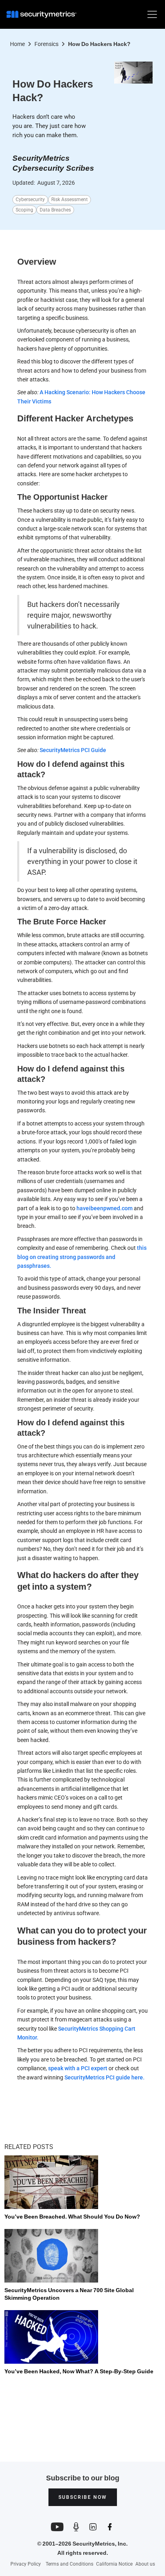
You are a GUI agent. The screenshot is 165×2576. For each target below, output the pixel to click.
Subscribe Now (83, 2497)
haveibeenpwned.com (105, 1208)
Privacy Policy (26, 2564)
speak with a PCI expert (78, 2068)
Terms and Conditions (69, 2564)
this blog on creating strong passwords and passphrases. (82, 1257)
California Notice (114, 2564)
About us (145, 2564)
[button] (151, 14)
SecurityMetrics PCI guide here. (105, 2077)
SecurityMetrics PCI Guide (73, 750)
